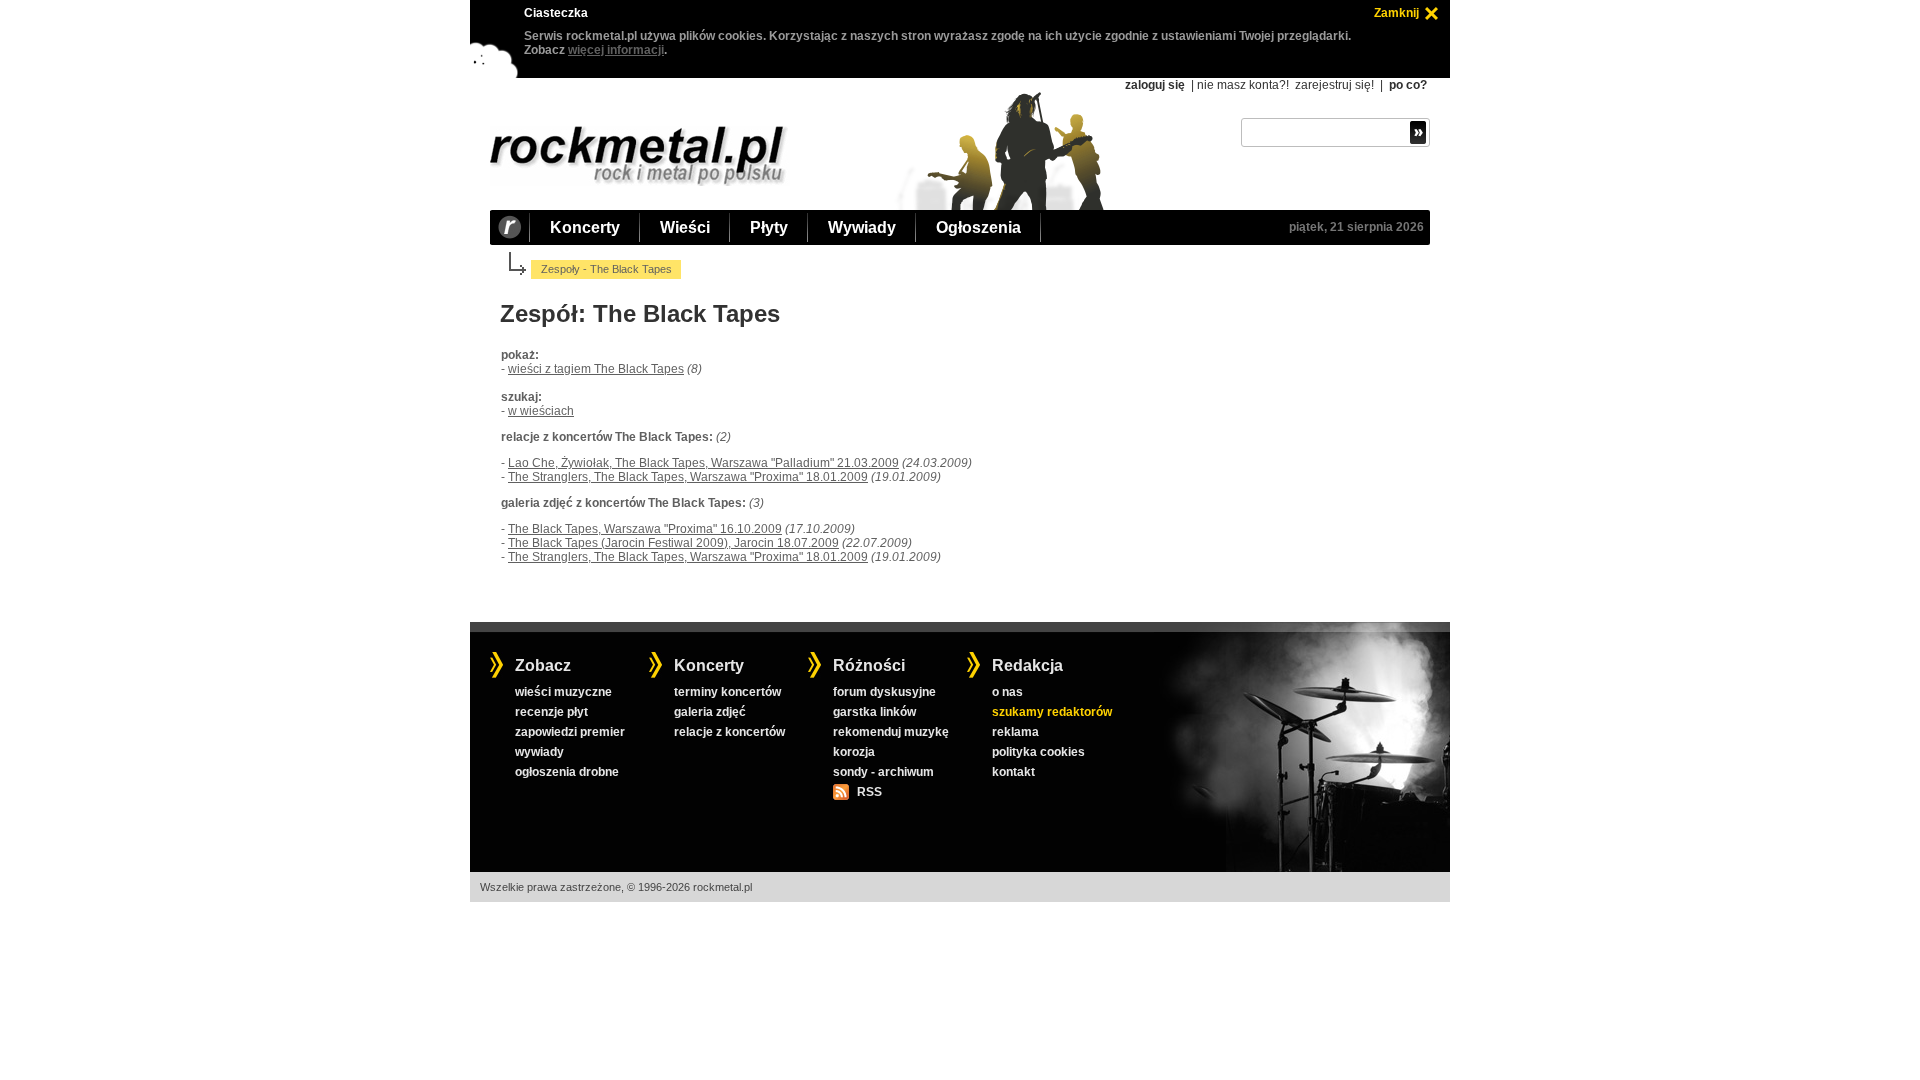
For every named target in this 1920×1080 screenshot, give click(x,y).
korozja (854, 752)
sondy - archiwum (883, 772)
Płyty (769, 227)
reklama (1015, 732)
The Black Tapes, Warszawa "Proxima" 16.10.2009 (645, 529)
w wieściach (541, 411)
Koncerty (585, 227)
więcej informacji (616, 50)
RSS (869, 792)
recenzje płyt (551, 712)
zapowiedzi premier (570, 732)
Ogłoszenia (978, 227)
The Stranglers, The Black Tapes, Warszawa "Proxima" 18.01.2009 (688, 477)
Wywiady (862, 227)
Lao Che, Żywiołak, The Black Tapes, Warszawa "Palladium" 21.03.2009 (703, 463)
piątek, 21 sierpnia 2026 (1356, 227)
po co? (1408, 85)
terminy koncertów (727, 692)
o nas (1007, 692)
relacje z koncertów (729, 732)
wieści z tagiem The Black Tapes (596, 369)
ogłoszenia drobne (567, 772)
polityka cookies (1038, 752)
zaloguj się (1155, 85)
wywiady (539, 752)
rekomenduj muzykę (891, 732)
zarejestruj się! (1334, 85)
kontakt (1013, 772)
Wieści (685, 227)
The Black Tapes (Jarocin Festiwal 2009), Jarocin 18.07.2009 (673, 543)
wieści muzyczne (563, 692)
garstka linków (874, 712)
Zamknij (1396, 13)
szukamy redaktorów (1052, 712)
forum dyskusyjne (884, 692)
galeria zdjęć (710, 712)
